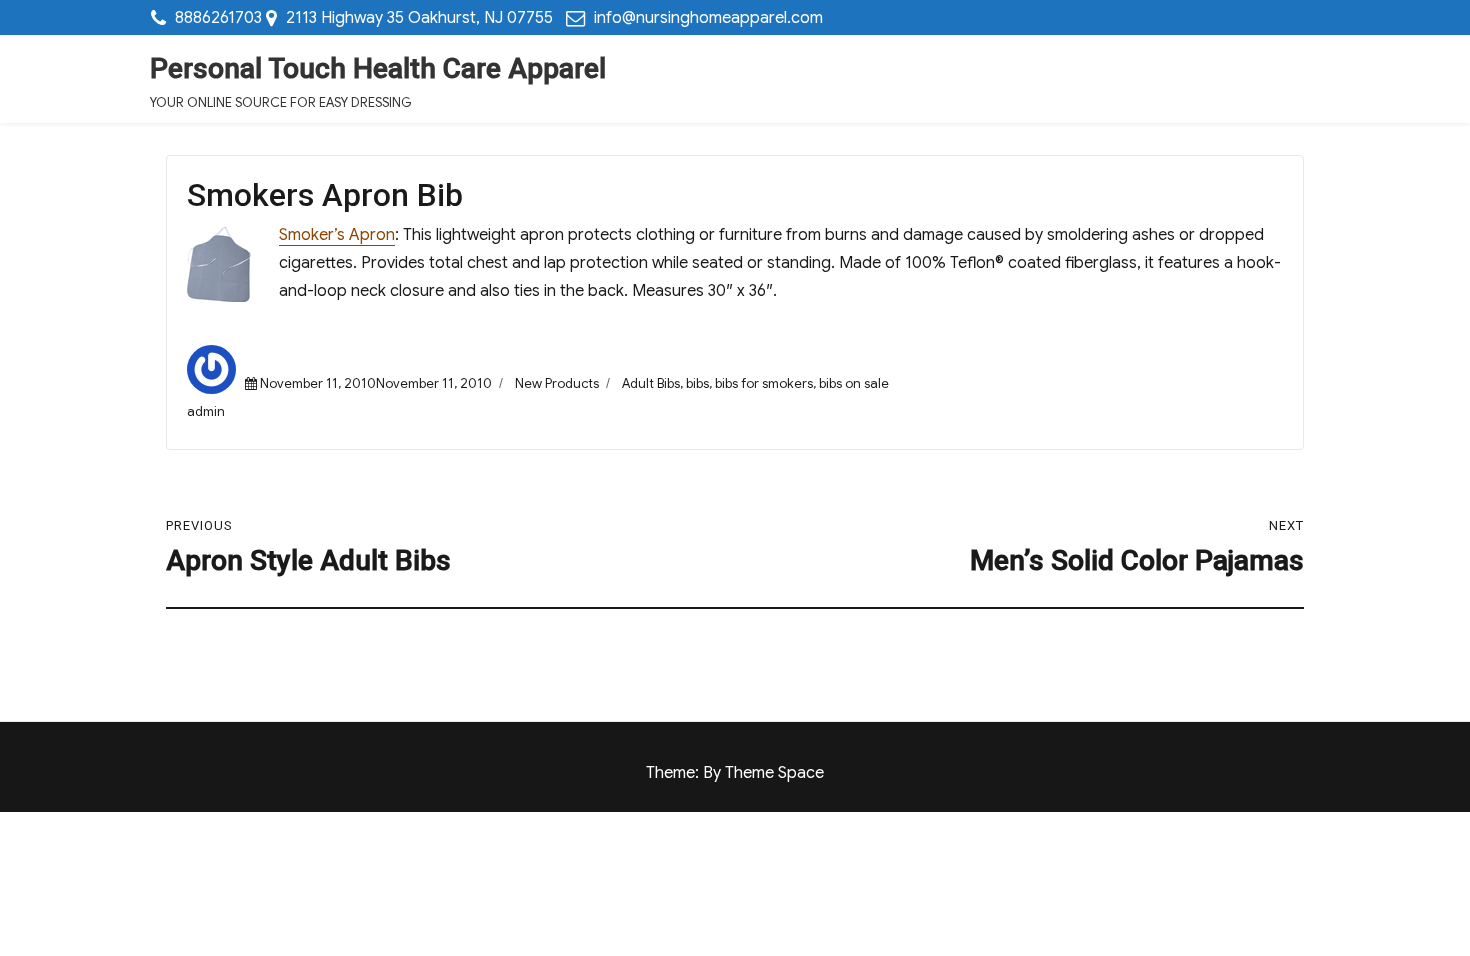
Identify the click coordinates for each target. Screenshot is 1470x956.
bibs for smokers (764, 383)
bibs (697, 383)
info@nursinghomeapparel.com (708, 18)
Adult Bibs (651, 383)
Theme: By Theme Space (735, 773)
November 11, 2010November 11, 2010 (376, 383)
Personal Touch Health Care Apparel (378, 68)
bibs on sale (854, 383)
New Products (557, 383)
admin (206, 411)
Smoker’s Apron (337, 235)
